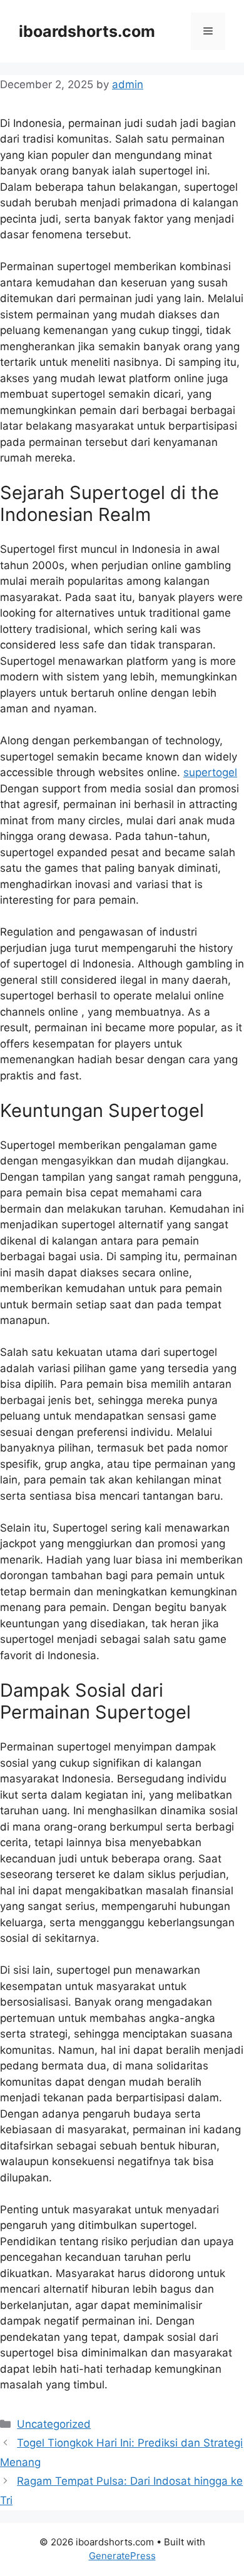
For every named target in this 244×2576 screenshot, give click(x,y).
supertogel (210, 772)
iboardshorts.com (87, 31)
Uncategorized (54, 2424)
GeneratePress (122, 2556)
